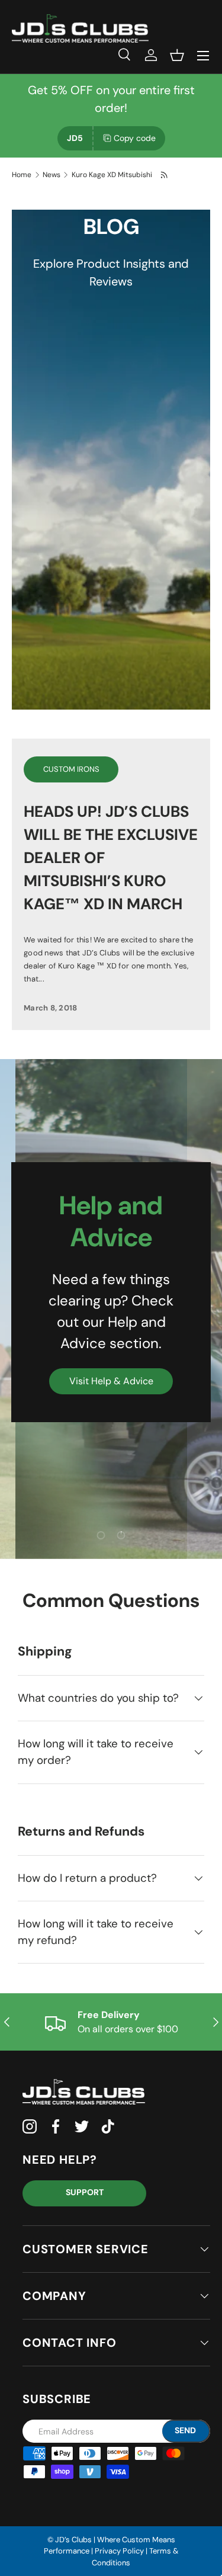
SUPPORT (85, 2192)
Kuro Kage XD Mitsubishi (112, 175)
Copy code (135, 138)
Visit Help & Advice (111, 1381)
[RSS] (165, 175)
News (52, 175)
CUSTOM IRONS (71, 769)
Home (22, 175)
